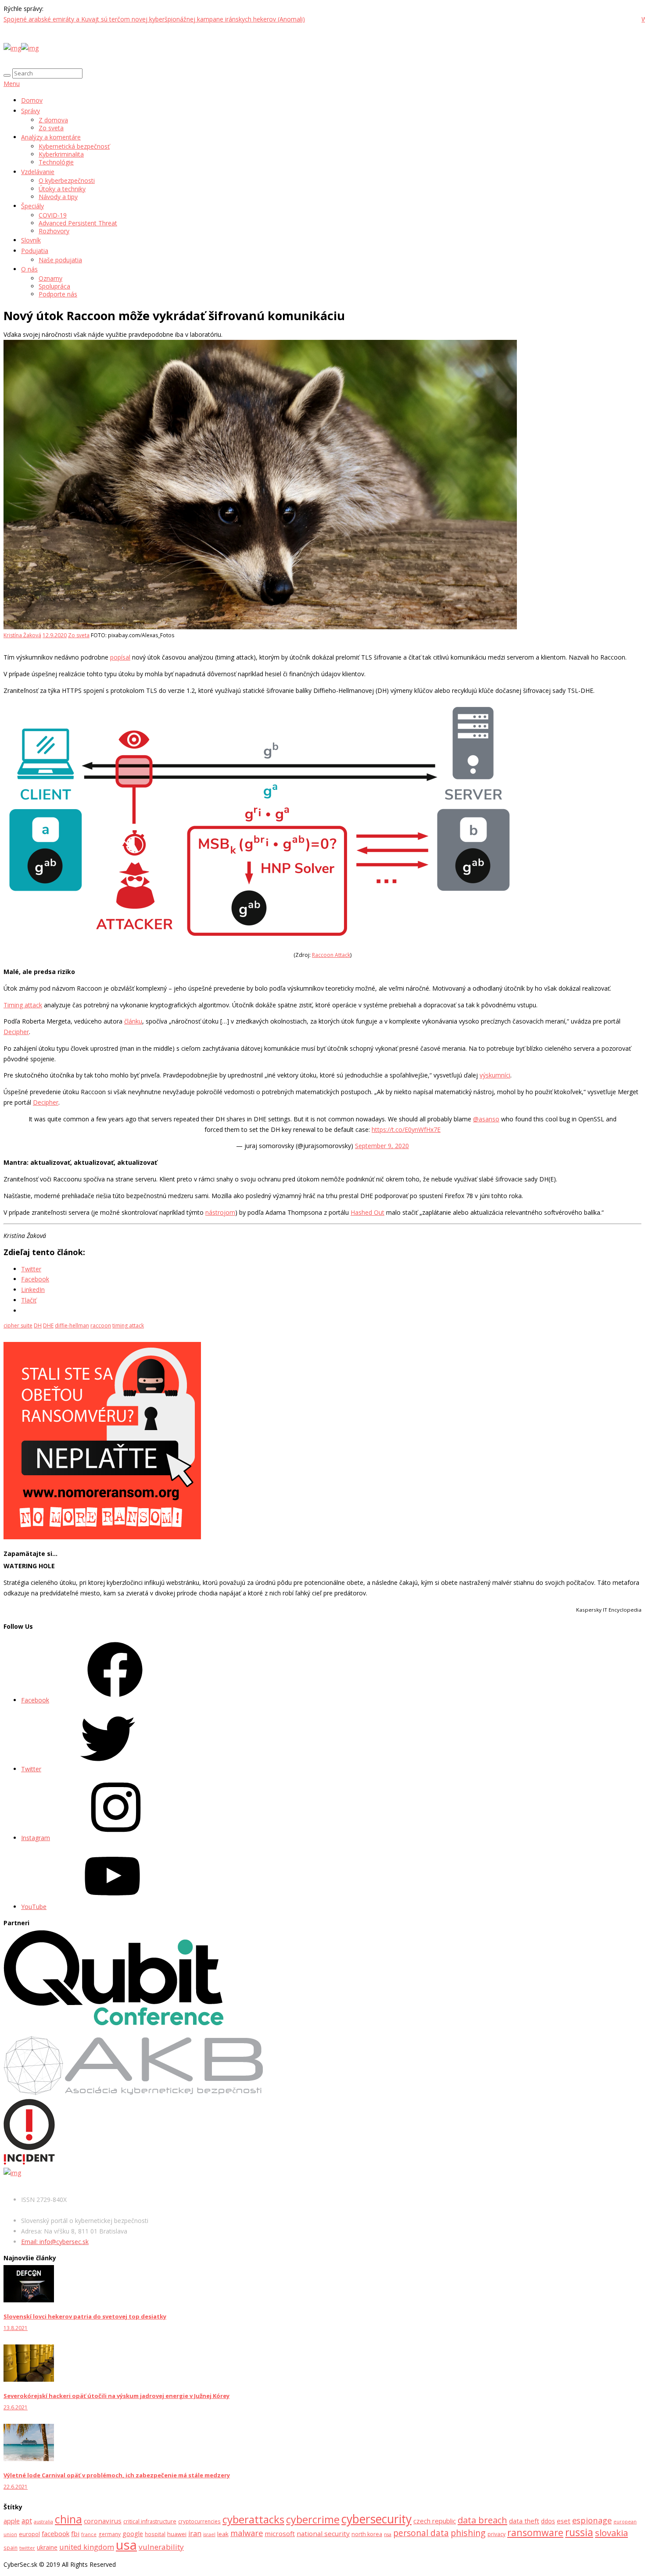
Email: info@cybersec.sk (55, 2242)
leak (223, 2534)
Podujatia (35, 251)
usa (126, 2545)
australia (43, 2522)
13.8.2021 (16, 2328)
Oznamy (50, 278)
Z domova (53, 120)
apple (12, 2521)
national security (323, 2533)
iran (195, 2533)
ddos (548, 2521)
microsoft (280, 2533)
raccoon (101, 1325)
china (68, 2519)
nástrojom (220, 1212)
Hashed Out (367, 1212)
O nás (29, 269)
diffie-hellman (72, 1325)
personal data (421, 2533)
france (89, 2534)
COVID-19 (53, 215)
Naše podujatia (60, 260)
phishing (468, 2533)
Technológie (56, 162)
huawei (177, 2534)
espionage (592, 2520)
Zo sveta (51, 128)
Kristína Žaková (22, 635)
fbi (75, 2533)
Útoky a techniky (62, 189)
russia (579, 2532)
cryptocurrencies (199, 2521)
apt (27, 2521)
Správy (30, 111)
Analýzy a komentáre (51, 137)
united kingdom (87, 2547)
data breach (482, 2520)
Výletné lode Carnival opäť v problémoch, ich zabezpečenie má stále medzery (117, 2475)
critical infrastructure (150, 2521)
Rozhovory (54, 231)
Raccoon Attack (331, 955)
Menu (12, 84)
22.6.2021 (16, 2487)
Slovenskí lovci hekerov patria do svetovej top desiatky (85, 2316)
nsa (388, 2534)
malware (247, 2533)
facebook (56, 2533)
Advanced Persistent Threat (78, 223)
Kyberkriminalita (61, 154)
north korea (367, 2534)
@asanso (486, 1119)
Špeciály (32, 206)
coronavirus (103, 2521)
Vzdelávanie (38, 172)
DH (38, 1325)
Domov (32, 100)
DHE (48, 1325)
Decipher (16, 1032)
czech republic (435, 2521)
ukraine (47, 2547)
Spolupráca (54, 286)
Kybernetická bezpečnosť (74, 146)
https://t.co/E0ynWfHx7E (406, 1129)
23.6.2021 (16, 2407)
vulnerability (161, 2547)
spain (11, 2548)
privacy (496, 2534)
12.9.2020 (55, 635)
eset (564, 2521)
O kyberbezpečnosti (67, 180)
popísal (120, 657)
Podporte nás (58, 294)
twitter (27, 2548)
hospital (155, 2534)
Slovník (31, 240)
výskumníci (495, 1075)
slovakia (611, 2533)
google (133, 2534)
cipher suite (18, 1325)
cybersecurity (376, 2519)
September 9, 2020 (382, 1146)
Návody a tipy (58, 197)
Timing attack (23, 1005)
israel (209, 2534)
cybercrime (313, 2519)
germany (109, 2534)
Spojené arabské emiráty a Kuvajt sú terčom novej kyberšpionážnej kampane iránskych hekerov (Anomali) (154, 19)
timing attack (128, 1325)
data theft (524, 2521)
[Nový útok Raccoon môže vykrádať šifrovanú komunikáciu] (260, 627)
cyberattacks (253, 2519)
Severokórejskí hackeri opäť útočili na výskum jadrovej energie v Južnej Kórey (116, 2396)
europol (29, 2534)
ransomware (535, 2532)
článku (133, 1021)
